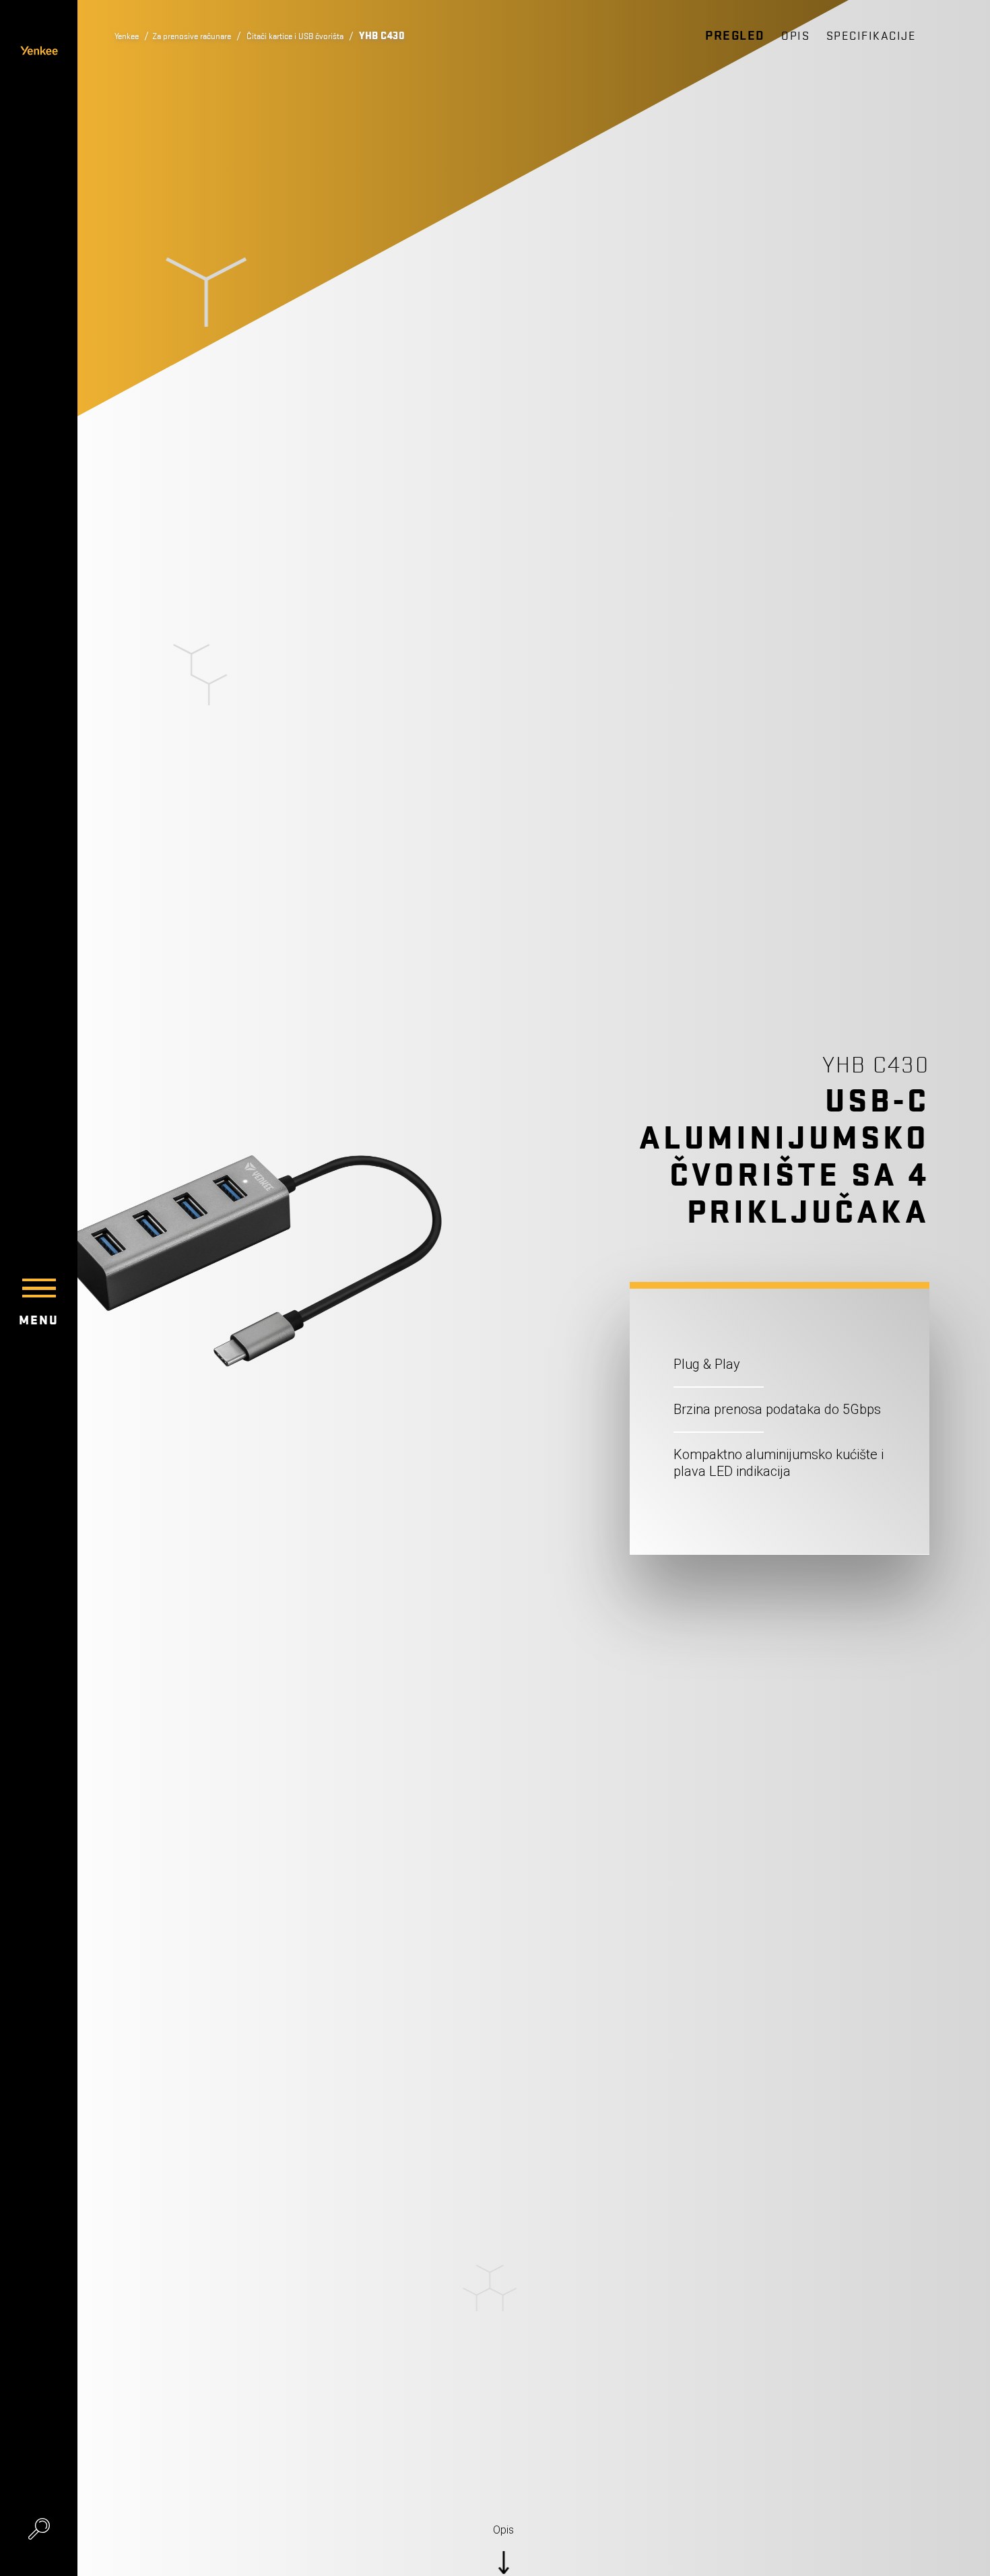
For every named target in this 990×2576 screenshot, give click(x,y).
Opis (795, 36)
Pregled (735, 36)
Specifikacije (871, 36)
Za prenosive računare (207, 36)
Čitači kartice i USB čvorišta (331, 36)
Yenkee (130, 36)
